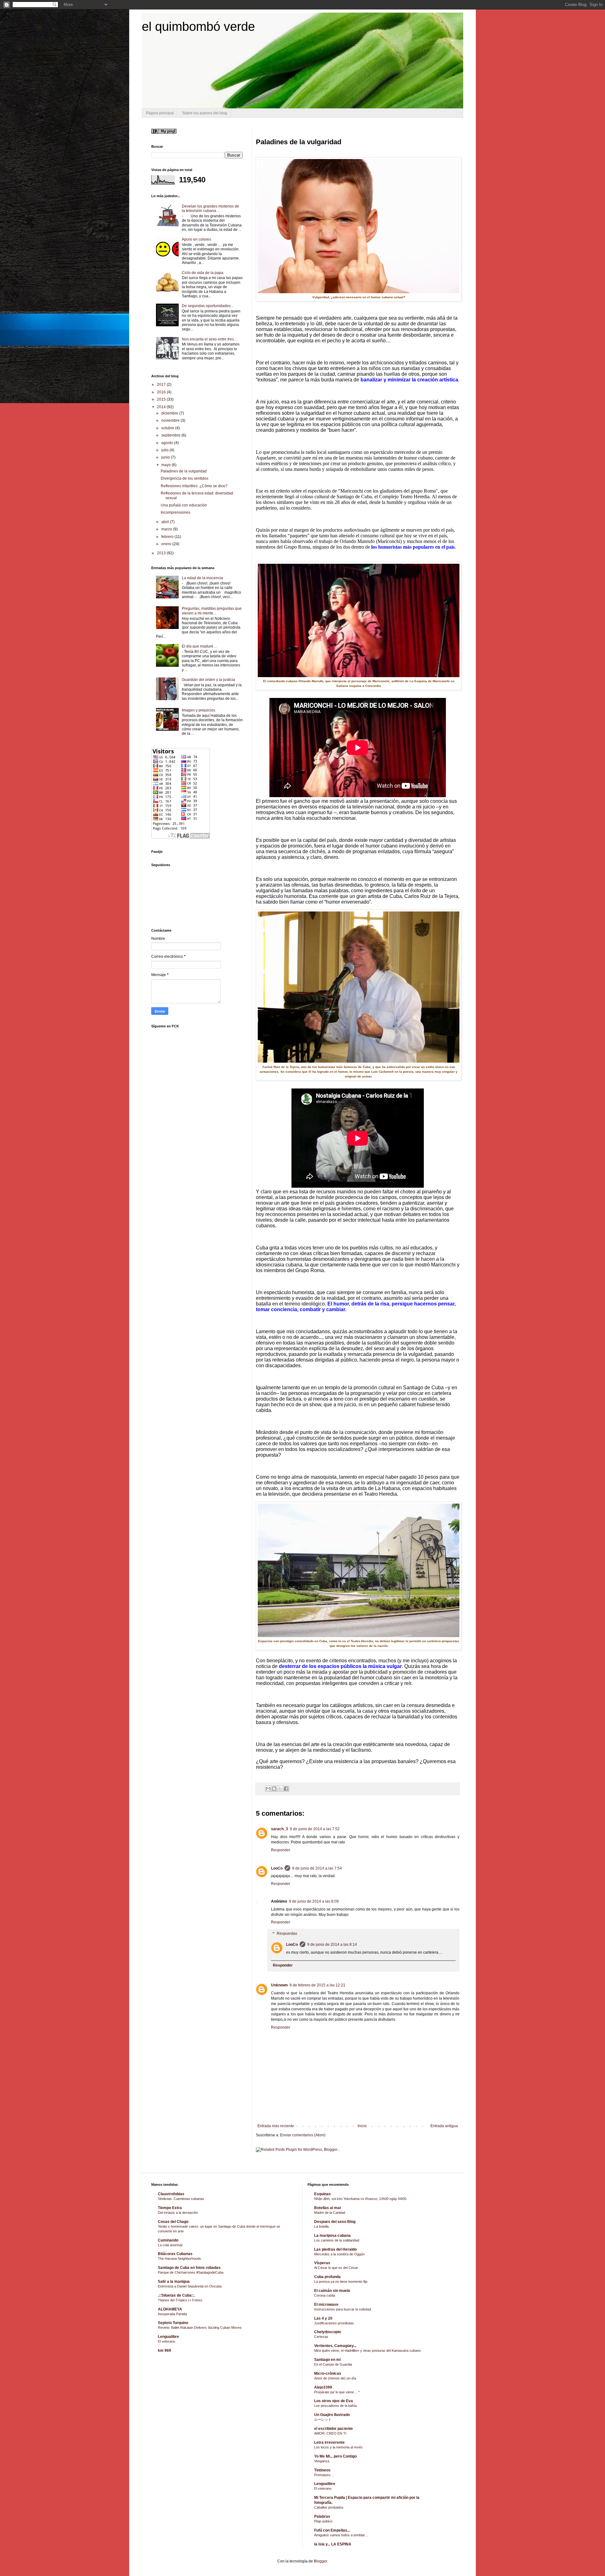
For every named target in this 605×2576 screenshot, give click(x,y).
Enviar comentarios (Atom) (303, 2135)
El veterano (167, 2341)
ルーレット (323, 2419)
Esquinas (323, 2194)
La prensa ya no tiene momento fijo (341, 2282)
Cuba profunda (327, 2277)
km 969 (164, 2350)
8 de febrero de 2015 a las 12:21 (317, 1985)
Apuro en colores (196, 239)
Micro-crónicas (328, 2373)
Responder (281, 1850)
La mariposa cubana (332, 2236)
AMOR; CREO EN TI (330, 2433)
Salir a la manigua (174, 2282)
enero (167, 544)
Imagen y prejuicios (199, 710)
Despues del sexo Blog (335, 2222)
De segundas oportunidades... (208, 306)
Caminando (168, 2240)
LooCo (277, 1868)
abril (166, 522)
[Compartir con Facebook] (286, 1789)
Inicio (362, 2126)
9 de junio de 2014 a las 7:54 (317, 1868)
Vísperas (322, 2263)
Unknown (279, 1985)
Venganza (322, 2461)
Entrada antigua (444, 2126)
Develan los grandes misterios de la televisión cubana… (210, 208)
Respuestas (287, 1933)
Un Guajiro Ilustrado (332, 2415)
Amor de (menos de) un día (335, 2378)
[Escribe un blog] (274, 1789)
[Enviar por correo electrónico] (268, 1789)
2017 (162, 385)
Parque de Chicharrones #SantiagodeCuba (191, 2272)
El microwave (326, 2305)
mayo (167, 465)
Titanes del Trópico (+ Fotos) (180, 2300)
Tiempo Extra (170, 2208)
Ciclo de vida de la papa (203, 273)
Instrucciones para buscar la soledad (343, 2309)
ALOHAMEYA (170, 2309)
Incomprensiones (176, 512)
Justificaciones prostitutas (334, 2323)
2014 (162, 407)
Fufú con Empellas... (332, 2530)
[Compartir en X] (280, 1789)
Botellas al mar (328, 2208)
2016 (162, 392)
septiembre (171, 435)
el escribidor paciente (334, 2429)
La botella (321, 2226)
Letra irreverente (329, 2442)
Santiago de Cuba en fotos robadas (189, 2268)
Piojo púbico (323, 2521)
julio (165, 450)
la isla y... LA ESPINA (333, 2544)
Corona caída (325, 2295)
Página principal (160, 113)
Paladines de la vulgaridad (184, 471)
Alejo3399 (323, 2387)
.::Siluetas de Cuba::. (176, 2295)
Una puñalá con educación (184, 505)
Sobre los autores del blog (205, 113)
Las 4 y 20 (323, 2318)
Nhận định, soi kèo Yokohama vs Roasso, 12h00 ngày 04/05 (360, 2199)
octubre (168, 428)
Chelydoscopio (328, 2332)
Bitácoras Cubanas (175, 2254)
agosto (168, 443)
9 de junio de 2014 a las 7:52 (315, 1829)
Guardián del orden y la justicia (208, 680)
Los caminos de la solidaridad (337, 2240)
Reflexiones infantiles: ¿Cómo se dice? (194, 486)
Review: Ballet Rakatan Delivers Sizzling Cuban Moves (200, 2328)
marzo (167, 529)
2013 (162, 553)
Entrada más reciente (276, 2126)
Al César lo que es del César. (336, 2268)
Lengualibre (168, 2337)
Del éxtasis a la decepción (178, 2213)
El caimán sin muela (332, 2291)
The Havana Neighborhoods (179, 2259)
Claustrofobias (171, 2194)
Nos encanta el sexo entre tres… (210, 339)
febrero (168, 537)
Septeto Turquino (173, 2323)
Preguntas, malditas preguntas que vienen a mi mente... (212, 611)
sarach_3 (279, 1829)
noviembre (171, 420)
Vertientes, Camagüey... (335, 2346)
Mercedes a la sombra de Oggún (339, 2254)
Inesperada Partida (172, 2314)
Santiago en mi (327, 2360)
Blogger (320, 2561)
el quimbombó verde (198, 26)
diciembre (170, 413)
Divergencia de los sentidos (184, 478)
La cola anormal (170, 2245)
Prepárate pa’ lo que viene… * (337, 2392)
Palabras (322, 2516)
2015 (162, 399)
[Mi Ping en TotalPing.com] (164, 132)
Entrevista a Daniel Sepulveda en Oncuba (190, 2286)
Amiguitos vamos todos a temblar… (341, 2535)
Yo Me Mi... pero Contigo (335, 2456)
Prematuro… (324, 2475)
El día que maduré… (199, 646)
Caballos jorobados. (329, 2507)
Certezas (321, 2337)
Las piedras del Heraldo (335, 2249)
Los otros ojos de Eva (334, 2401)
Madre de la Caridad (330, 2213)
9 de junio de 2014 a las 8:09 (314, 1901)
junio (166, 457)
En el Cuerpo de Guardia (333, 2364)
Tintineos (322, 2470)
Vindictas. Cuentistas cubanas (181, 2199)
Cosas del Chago (173, 2222)
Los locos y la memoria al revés (338, 2447)
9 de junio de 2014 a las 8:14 (332, 1945)
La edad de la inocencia (202, 578)
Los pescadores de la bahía (335, 2406)
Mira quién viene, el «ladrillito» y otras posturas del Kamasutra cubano (367, 2350)
